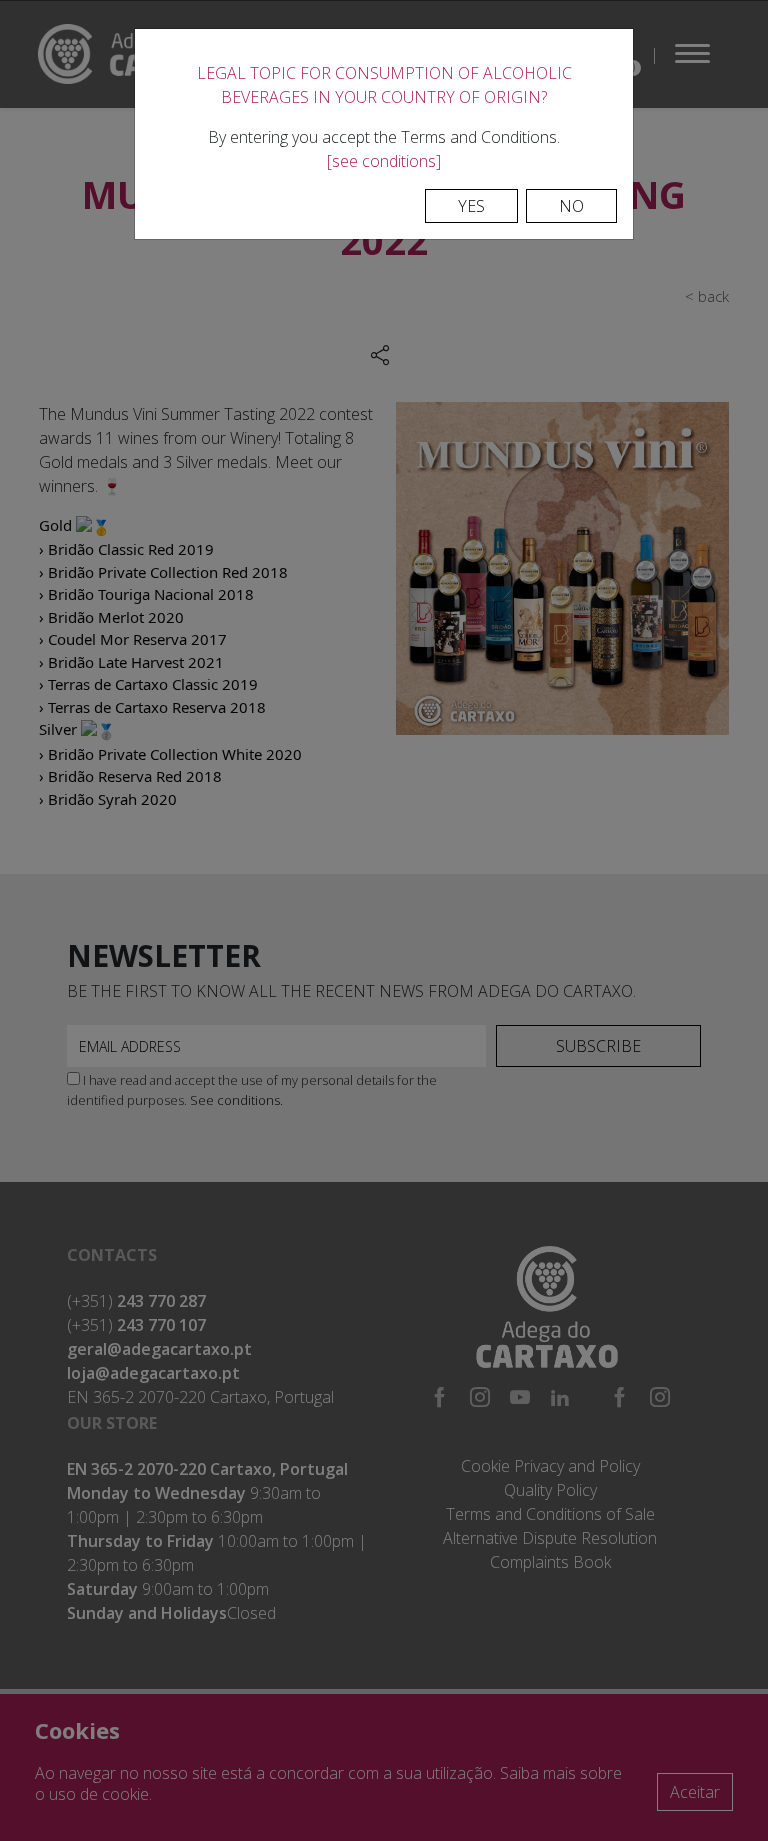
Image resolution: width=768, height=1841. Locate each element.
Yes (471, 206)
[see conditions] (384, 161)
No (571, 206)
